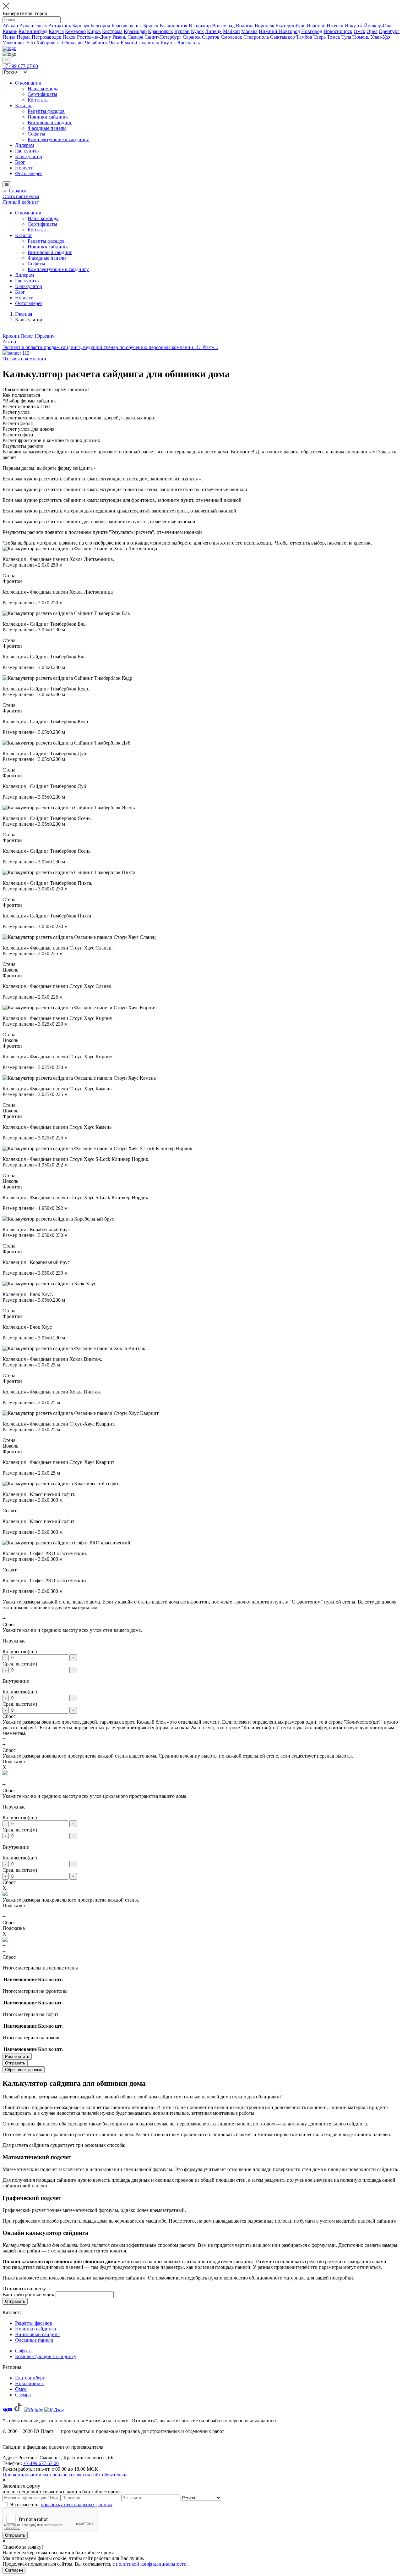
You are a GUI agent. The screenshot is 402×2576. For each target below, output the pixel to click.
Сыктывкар (282, 37)
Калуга (56, 31)
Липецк (213, 31)
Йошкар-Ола (378, 26)
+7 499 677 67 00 (20, 66)
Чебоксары (72, 43)
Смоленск (231, 37)
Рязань (119, 37)
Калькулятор (29, 156)
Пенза (9, 37)
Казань (10, 31)
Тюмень (361, 37)
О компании (28, 83)
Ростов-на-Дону (94, 37)
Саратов (211, 37)
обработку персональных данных (77, 2504)
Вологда (245, 26)
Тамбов (304, 37)
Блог (20, 162)
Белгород (100, 26)
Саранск (192, 37)
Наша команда (43, 89)
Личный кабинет (21, 202)
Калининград (33, 31)
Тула (346, 37)
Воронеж (264, 26)
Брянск (151, 26)
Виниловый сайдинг (50, 122)
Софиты (36, 134)
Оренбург (389, 31)
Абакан (10, 26)
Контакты (38, 100)
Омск (359, 31)
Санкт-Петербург (163, 37)
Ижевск (335, 26)
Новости (24, 168)
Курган (182, 31)
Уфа (30, 43)
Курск (197, 31)
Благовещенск (127, 26)
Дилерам (24, 145)
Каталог (24, 105)
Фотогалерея (29, 173)
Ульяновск (14, 43)
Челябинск (96, 43)
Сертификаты (42, 94)
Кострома (112, 31)
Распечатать (17, 2056)
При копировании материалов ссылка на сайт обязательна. (66, 2475)
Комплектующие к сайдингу (58, 139)
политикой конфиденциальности (151, 2564)
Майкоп (231, 31)
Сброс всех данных (24, 2070)
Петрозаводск (46, 37)
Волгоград (223, 26)
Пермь (24, 37)
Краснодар (135, 31)
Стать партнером (21, 196)
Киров (94, 31)
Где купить (27, 151)
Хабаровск (48, 43)
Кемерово (75, 31)
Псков (69, 37)
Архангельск (33, 26)
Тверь (320, 37)
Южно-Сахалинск (140, 43)
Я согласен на (61, 2504)
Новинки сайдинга (48, 117)
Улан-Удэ (380, 37)
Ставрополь (256, 37)
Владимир (200, 26)
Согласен (14, 2570)
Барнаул (81, 26)
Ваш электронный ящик (28, 2294)
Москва (249, 31)
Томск (334, 37)
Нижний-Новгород (279, 31)
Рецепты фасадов (46, 111)
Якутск (168, 43)
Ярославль (188, 43)
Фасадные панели (47, 128)
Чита (114, 43)
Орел (372, 31)
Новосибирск (338, 31)
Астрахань (60, 26)
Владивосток (174, 26)
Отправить (15, 2063)
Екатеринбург (290, 26)
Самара (135, 37)
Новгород (312, 31)
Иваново (316, 26)
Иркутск (354, 26)
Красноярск (160, 31)
